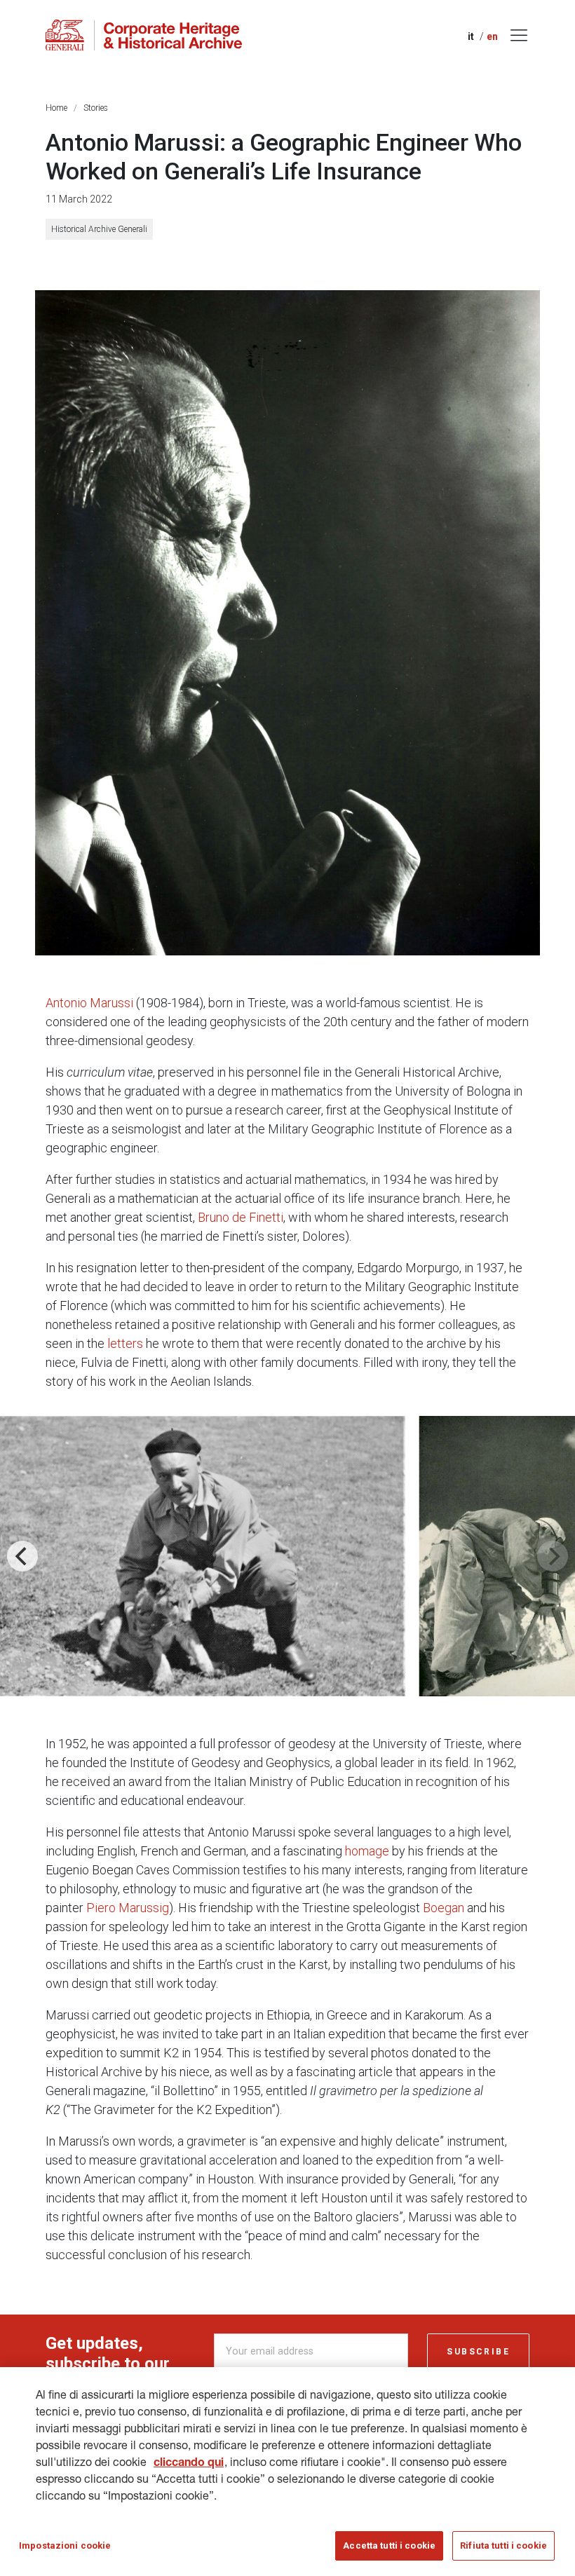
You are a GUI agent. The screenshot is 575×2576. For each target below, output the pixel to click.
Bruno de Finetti (241, 1217)
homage (367, 1851)
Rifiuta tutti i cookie (503, 2546)
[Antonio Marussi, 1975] (287, 623)
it (471, 36)
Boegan (444, 1908)
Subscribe (478, 2352)
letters (127, 1343)
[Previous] (22, 1556)
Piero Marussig (128, 1908)
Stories (96, 108)
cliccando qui (189, 2464)
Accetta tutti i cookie (389, 2546)
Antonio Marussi (89, 1003)
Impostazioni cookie (65, 2546)
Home (56, 108)
